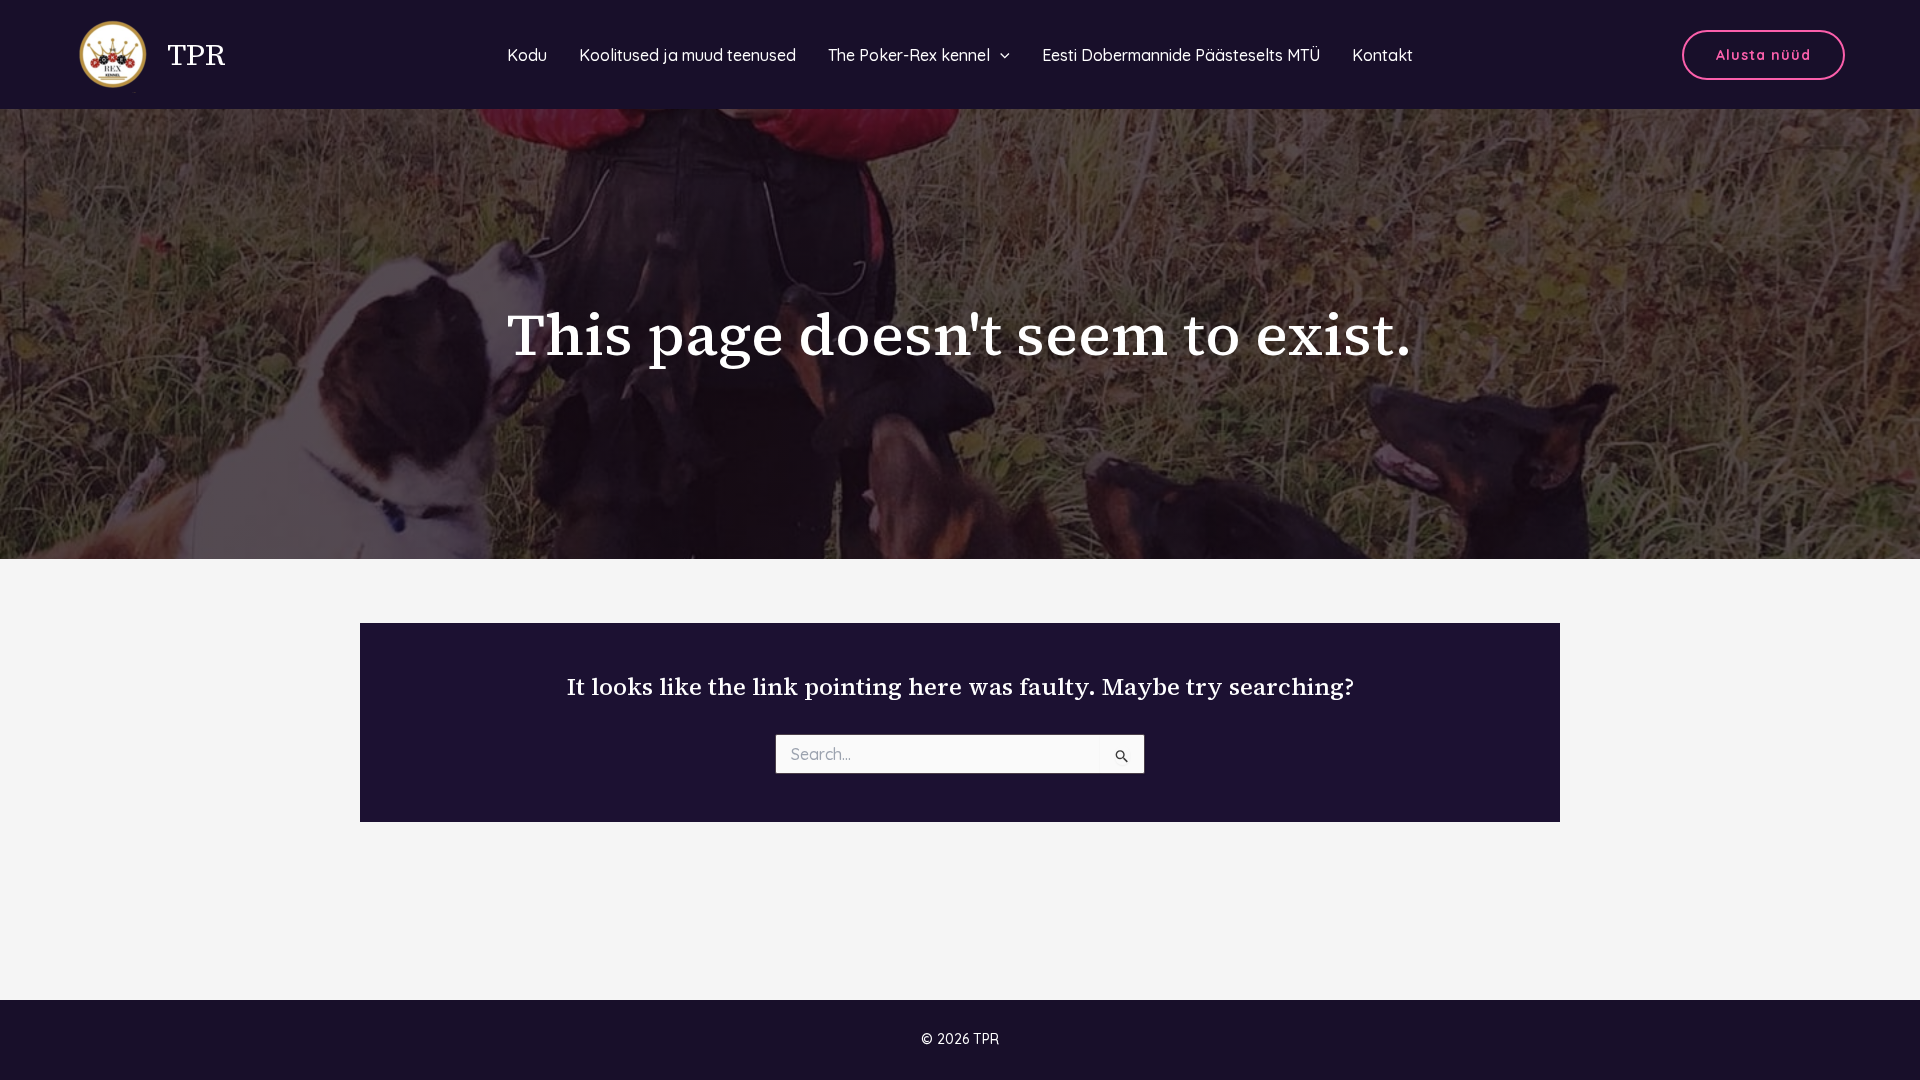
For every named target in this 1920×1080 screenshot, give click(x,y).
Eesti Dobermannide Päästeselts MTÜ (1181, 55)
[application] (1000, 55)
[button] (1763, 55)
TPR (196, 54)
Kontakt (1382, 55)
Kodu (527, 55)
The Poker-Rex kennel (909, 55)
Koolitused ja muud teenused (687, 55)
